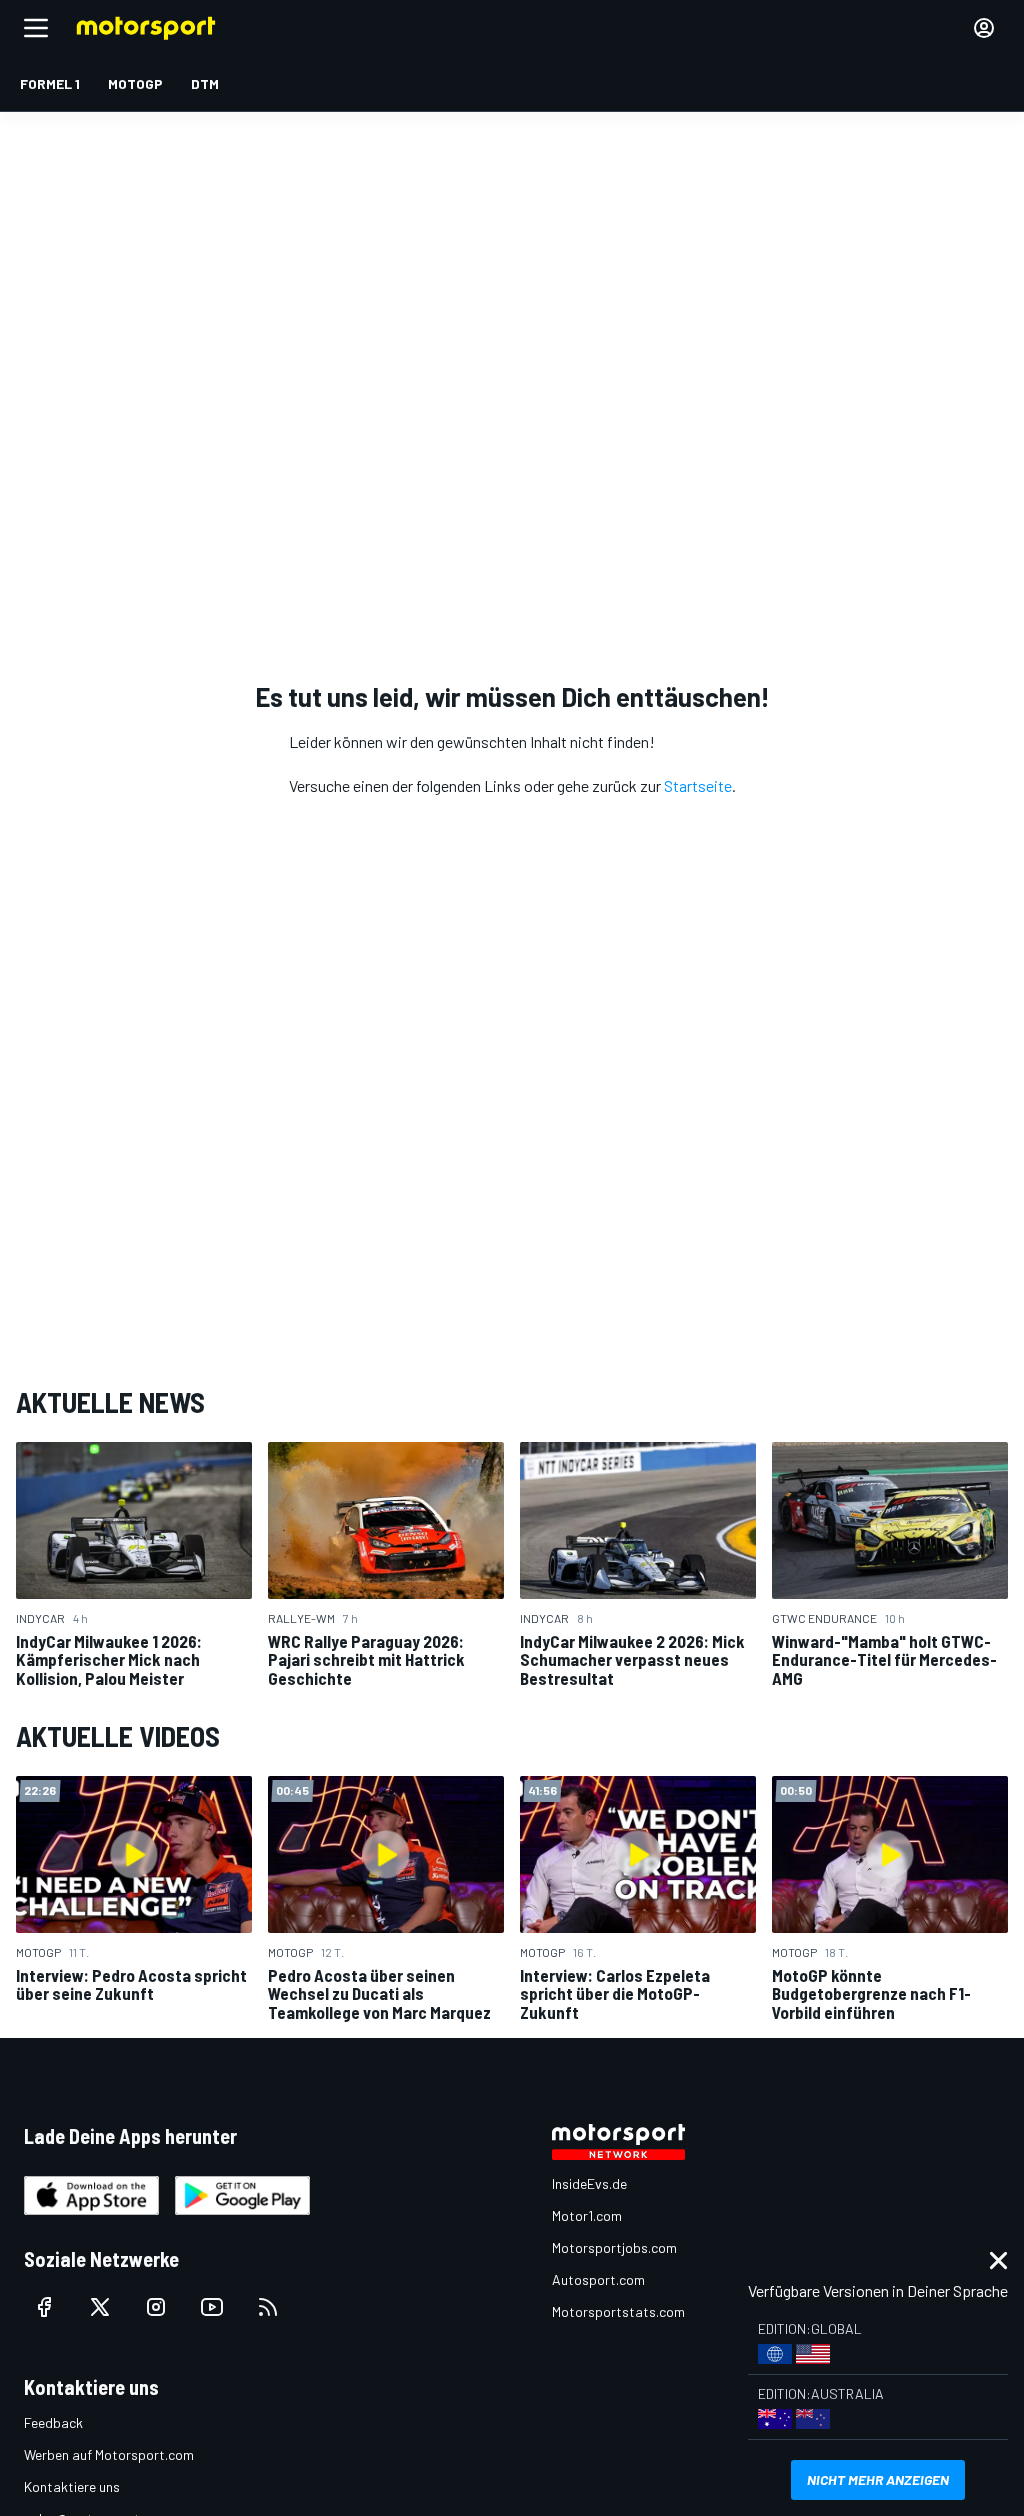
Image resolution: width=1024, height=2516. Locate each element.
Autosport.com (598, 2279)
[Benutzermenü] (984, 28)
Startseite (698, 785)
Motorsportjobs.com (614, 2247)
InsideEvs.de (589, 2183)
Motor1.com (587, 2215)
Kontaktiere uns (72, 2486)
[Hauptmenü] (36, 28)
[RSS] (268, 2307)
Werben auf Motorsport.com (109, 2454)
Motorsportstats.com (618, 2311)
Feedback (53, 2422)
